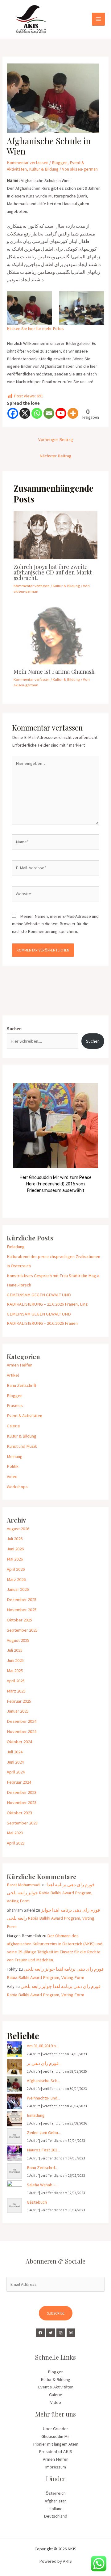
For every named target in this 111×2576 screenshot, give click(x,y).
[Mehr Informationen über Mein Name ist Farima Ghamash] (55, 635)
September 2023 (22, 1823)
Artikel (13, 1375)
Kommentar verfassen (28, 163)
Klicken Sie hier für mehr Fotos (35, 328)
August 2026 (18, 1529)
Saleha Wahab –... (43, 2185)
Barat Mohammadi (24, 1885)
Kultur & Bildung (44, 169)
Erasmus (15, 1405)
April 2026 (16, 1569)
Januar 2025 (18, 1711)
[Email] (49, 413)
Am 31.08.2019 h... (43, 2046)
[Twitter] (51, 2333)
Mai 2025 (15, 1671)
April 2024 (16, 1772)
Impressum (55, 2467)
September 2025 (22, 1630)
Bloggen (60, 163)
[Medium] (71, 2333)
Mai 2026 (15, 1559)
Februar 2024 (19, 1782)
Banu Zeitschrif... (42, 2167)
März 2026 (16, 1579)
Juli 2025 (15, 1650)
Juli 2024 (15, 1752)
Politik (13, 1466)
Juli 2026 (15, 1539)
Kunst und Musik (22, 1446)
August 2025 (18, 1640)
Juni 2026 (15, 1549)
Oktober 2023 (19, 1813)
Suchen (14, 1029)
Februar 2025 (19, 1701)
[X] (25, 413)
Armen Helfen (20, 1365)
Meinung (15, 1456)
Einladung (16, 1247)
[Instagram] (61, 2333)
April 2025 (16, 1681)
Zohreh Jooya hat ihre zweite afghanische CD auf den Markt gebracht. (53, 572)
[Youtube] (61, 413)
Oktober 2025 (19, 1620)
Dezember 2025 (22, 1599)
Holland (55, 2509)
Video (12, 1477)
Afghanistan (56, 2501)
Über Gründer (55, 2429)
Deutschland (55, 2516)
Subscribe (56, 2313)
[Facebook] (13, 413)
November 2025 (22, 1610)
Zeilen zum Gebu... (44, 2133)
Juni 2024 (15, 1762)
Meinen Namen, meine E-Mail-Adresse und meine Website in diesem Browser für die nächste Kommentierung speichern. (55, 924)
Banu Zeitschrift (22, 1385)
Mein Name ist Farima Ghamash (54, 671)
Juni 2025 (15, 1660)
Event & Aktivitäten (25, 1416)
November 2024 (22, 1731)
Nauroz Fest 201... (43, 2150)
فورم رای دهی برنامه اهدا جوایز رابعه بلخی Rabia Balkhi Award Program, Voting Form (51, 1893)
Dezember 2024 (22, 1721)
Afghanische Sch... (43, 2081)
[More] (73, 413)
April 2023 (16, 1843)
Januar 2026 (18, 1589)
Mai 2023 (15, 1833)
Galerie (13, 1426)
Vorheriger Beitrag (56, 439)
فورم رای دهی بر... (44, 2063)
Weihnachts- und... (43, 2098)
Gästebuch (37, 2202)
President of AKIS (55, 2451)
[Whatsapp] (37, 413)
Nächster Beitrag (55, 456)
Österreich (56, 2493)
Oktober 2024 (19, 1742)
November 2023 (22, 1803)
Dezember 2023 (22, 1792)
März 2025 (16, 1691)
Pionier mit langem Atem (56, 2444)
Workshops (17, 1487)
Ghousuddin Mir (56, 2436)
